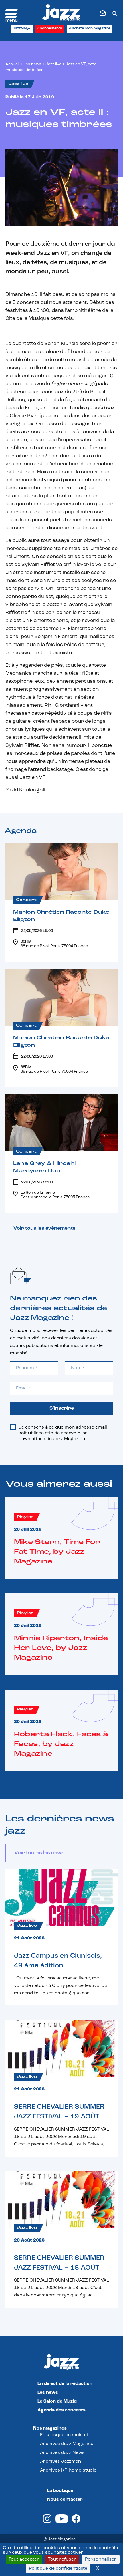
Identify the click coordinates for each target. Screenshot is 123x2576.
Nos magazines (50, 2428)
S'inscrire (62, 1409)
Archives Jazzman (60, 2462)
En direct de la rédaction (65, 2384)
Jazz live (53, 64)
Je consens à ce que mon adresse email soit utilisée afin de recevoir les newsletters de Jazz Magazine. (63, 1433)
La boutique (60, 2491)
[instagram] (47, 2522)
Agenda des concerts (61, 2410)
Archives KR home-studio (68, 2470)
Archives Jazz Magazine (67, 2444)
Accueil (12, 64)
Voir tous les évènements (44, 1229)
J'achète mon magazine (90, 28)
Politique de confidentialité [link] (58, 2569)
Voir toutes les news (39, 1853)
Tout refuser (62, 2559)
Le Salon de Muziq (57, 2401)
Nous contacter (65, 2500)
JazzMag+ (22, 28)
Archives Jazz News (62, 2453)
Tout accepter (24, 2559)
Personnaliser (101, 2559)
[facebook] (76, 2522)
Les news (32, 64)
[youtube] (62, 2522)
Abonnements (50, 28)
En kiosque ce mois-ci (64, 2435)
